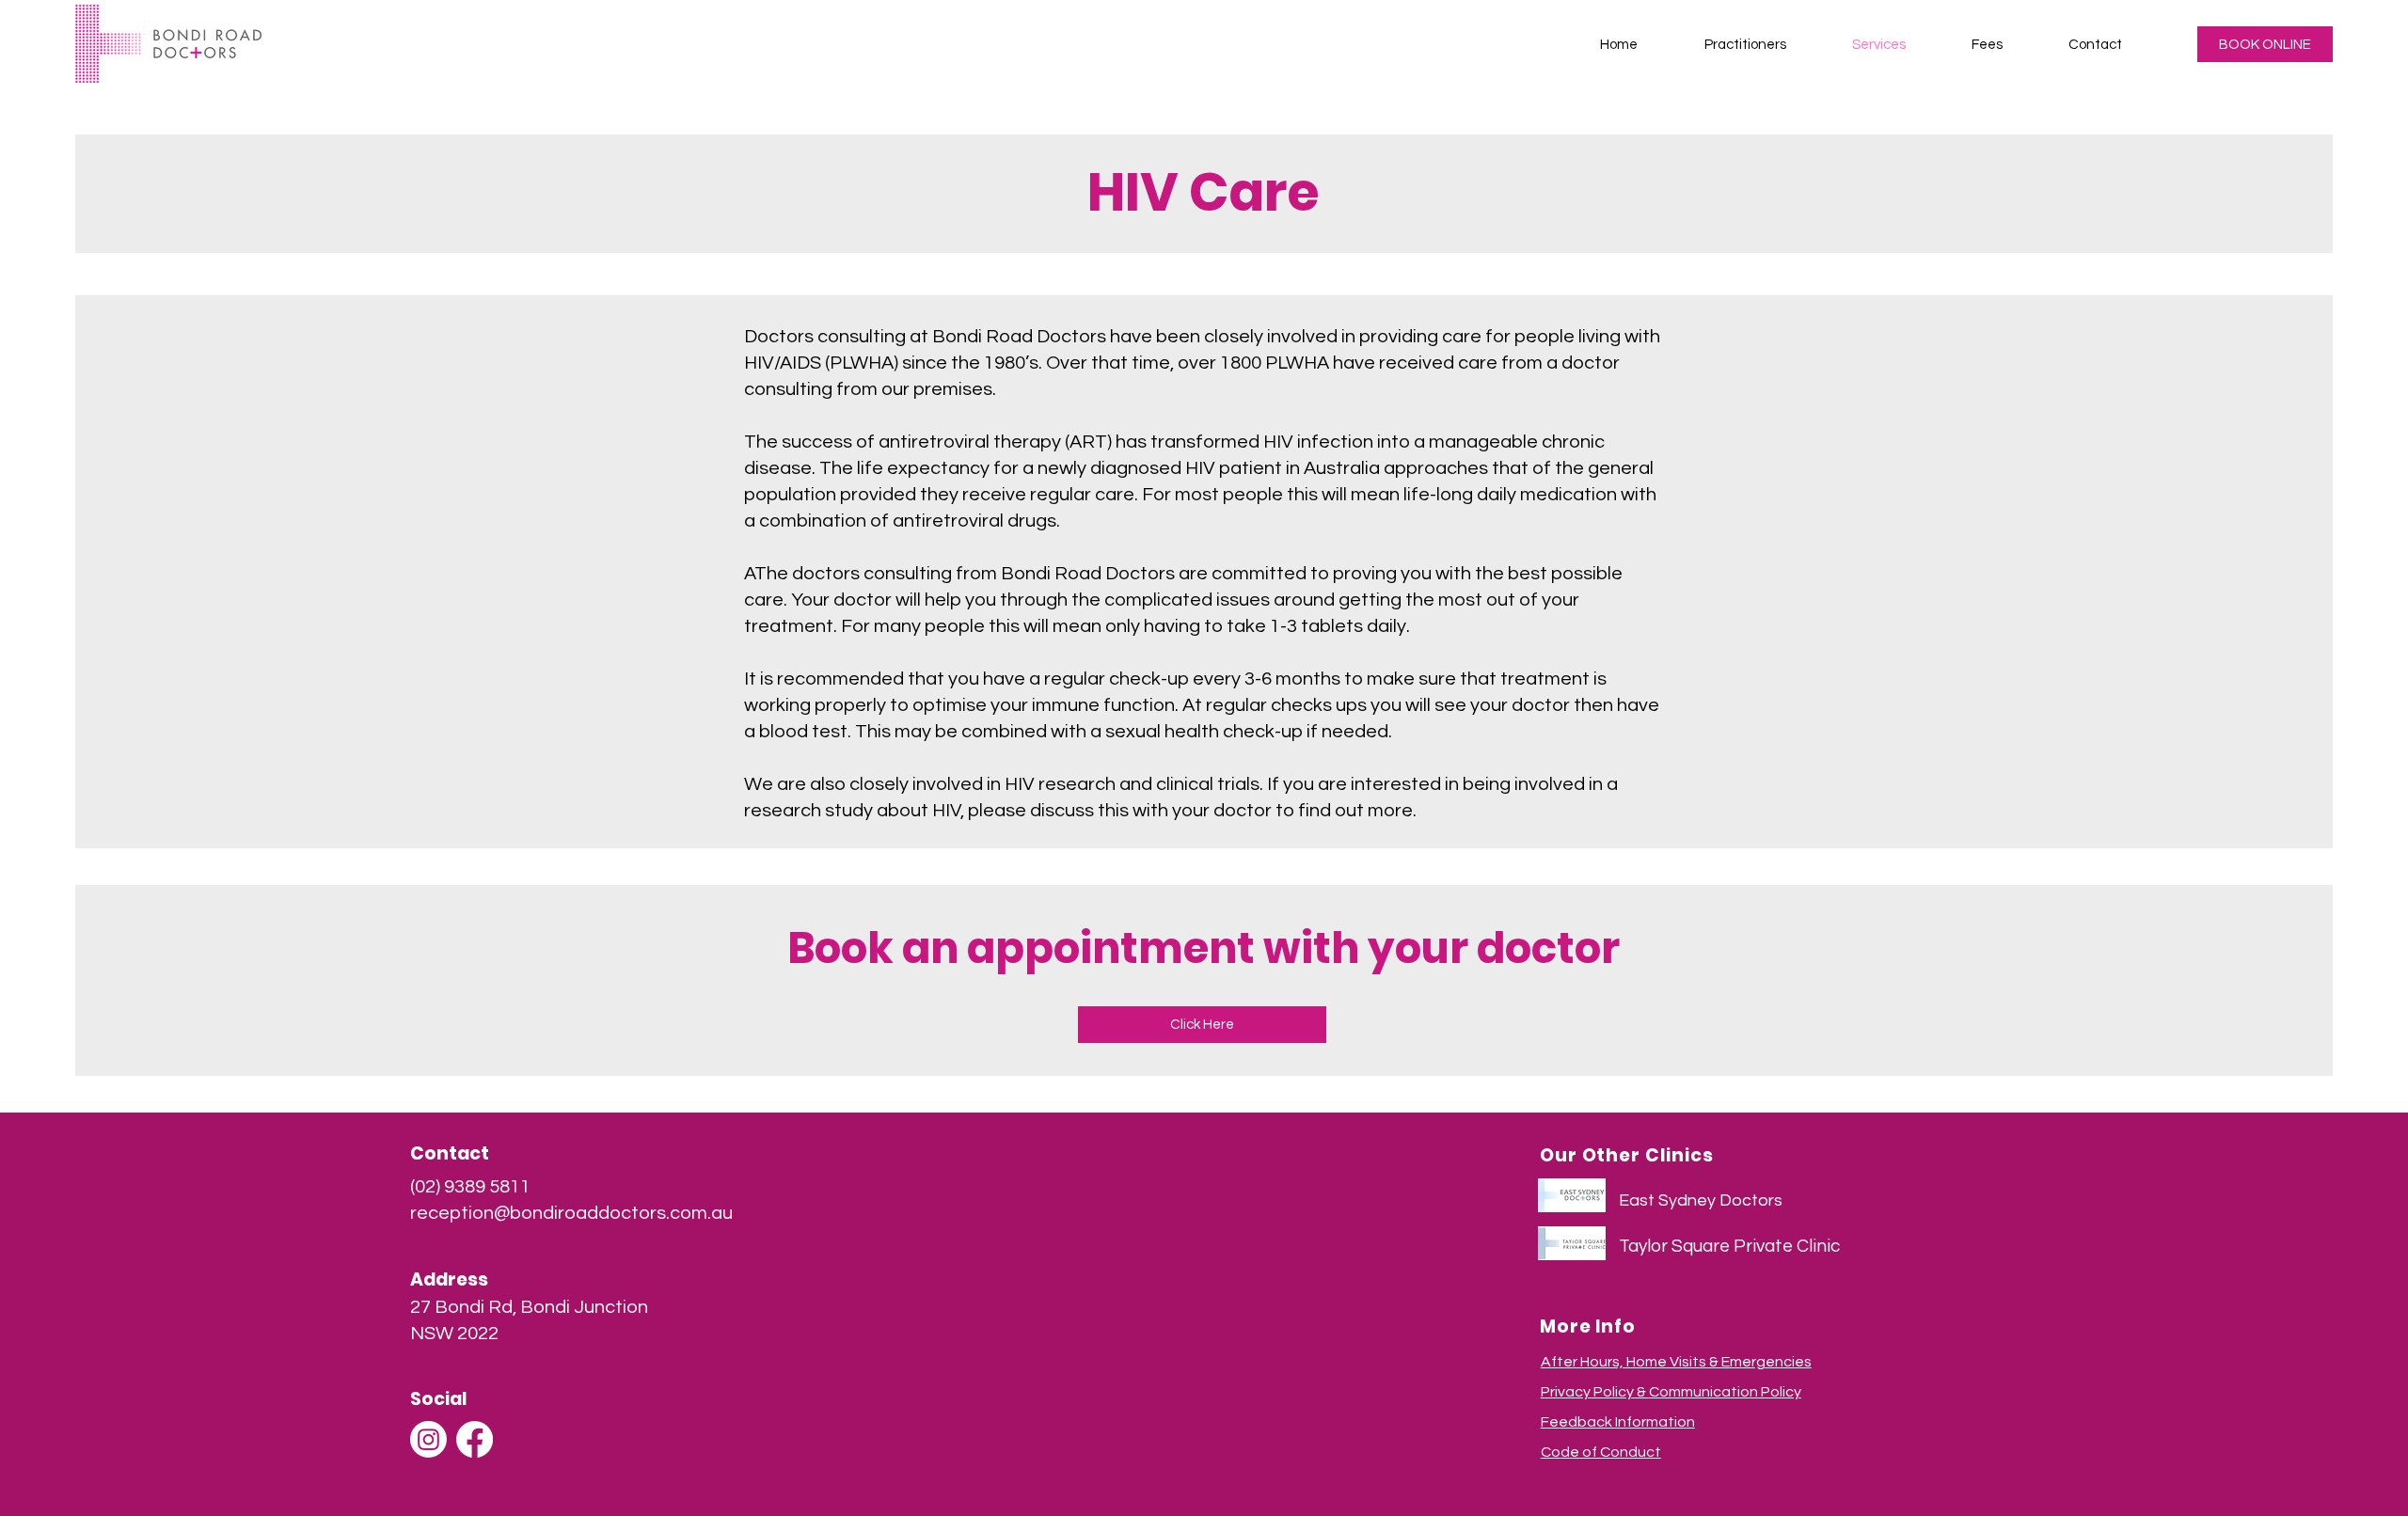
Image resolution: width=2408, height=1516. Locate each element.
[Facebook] (475, 1439)
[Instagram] (428, 1439)
